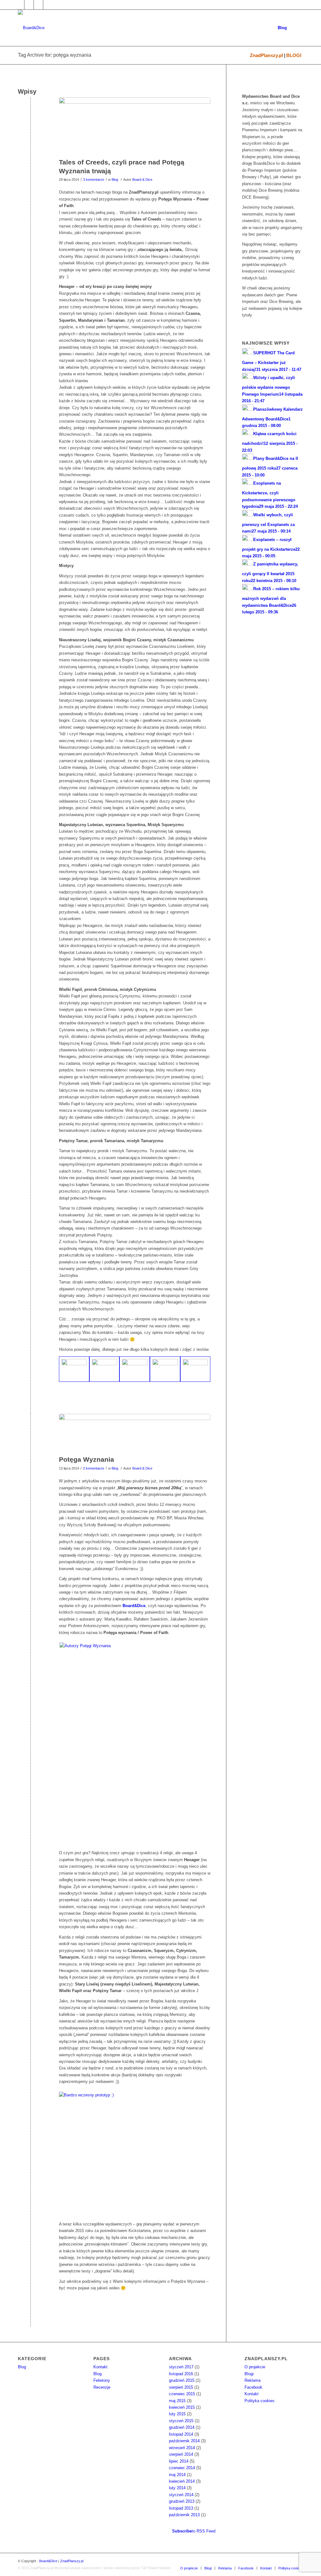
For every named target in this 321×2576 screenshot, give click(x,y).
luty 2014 (177, 2488)
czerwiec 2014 (182, 2468)
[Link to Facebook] (20, 5)
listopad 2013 (181, 2508)
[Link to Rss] (48, 5)
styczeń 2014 (181, 2495)
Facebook (253, 2387)
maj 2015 (177, 2401)
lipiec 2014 (179, 2461)
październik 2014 (184, 2441)
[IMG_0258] (135, 126)
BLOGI (294, 55)
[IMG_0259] (195, 1369)
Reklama (253, 2380)
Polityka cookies (260, 2401)
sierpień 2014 (181, 2454)
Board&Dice (48, 2561)
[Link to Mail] (38, 5)
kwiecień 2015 (182, 2407)
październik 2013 (184, 2515)
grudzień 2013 (182, 2501)
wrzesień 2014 (182, 2448)
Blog (115, 180)
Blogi (249, 2374)
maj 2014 (177, 2475)
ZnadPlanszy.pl (266, 55)
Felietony (102, 2380)
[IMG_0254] (74, 1369)
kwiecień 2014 (182, 2481)
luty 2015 (177, 2414)
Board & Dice (142, 180)
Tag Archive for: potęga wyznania (55, 55)
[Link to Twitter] (29, 5)
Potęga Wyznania (87, 1459)
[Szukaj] (297, 28)
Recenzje (102, 2387)
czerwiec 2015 (182, 2394)
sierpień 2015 (181, 2387)
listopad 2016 (181, 2374)
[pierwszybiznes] (135, 1433)
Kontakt (100, 2367)
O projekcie (255, 2367)
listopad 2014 (181, 2434)
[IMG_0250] (165, 1369)
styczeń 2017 (181, 2367)
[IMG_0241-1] (105, 1369)
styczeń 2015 (181, 2421)
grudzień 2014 (182, 2427)
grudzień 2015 (182, 2380)
